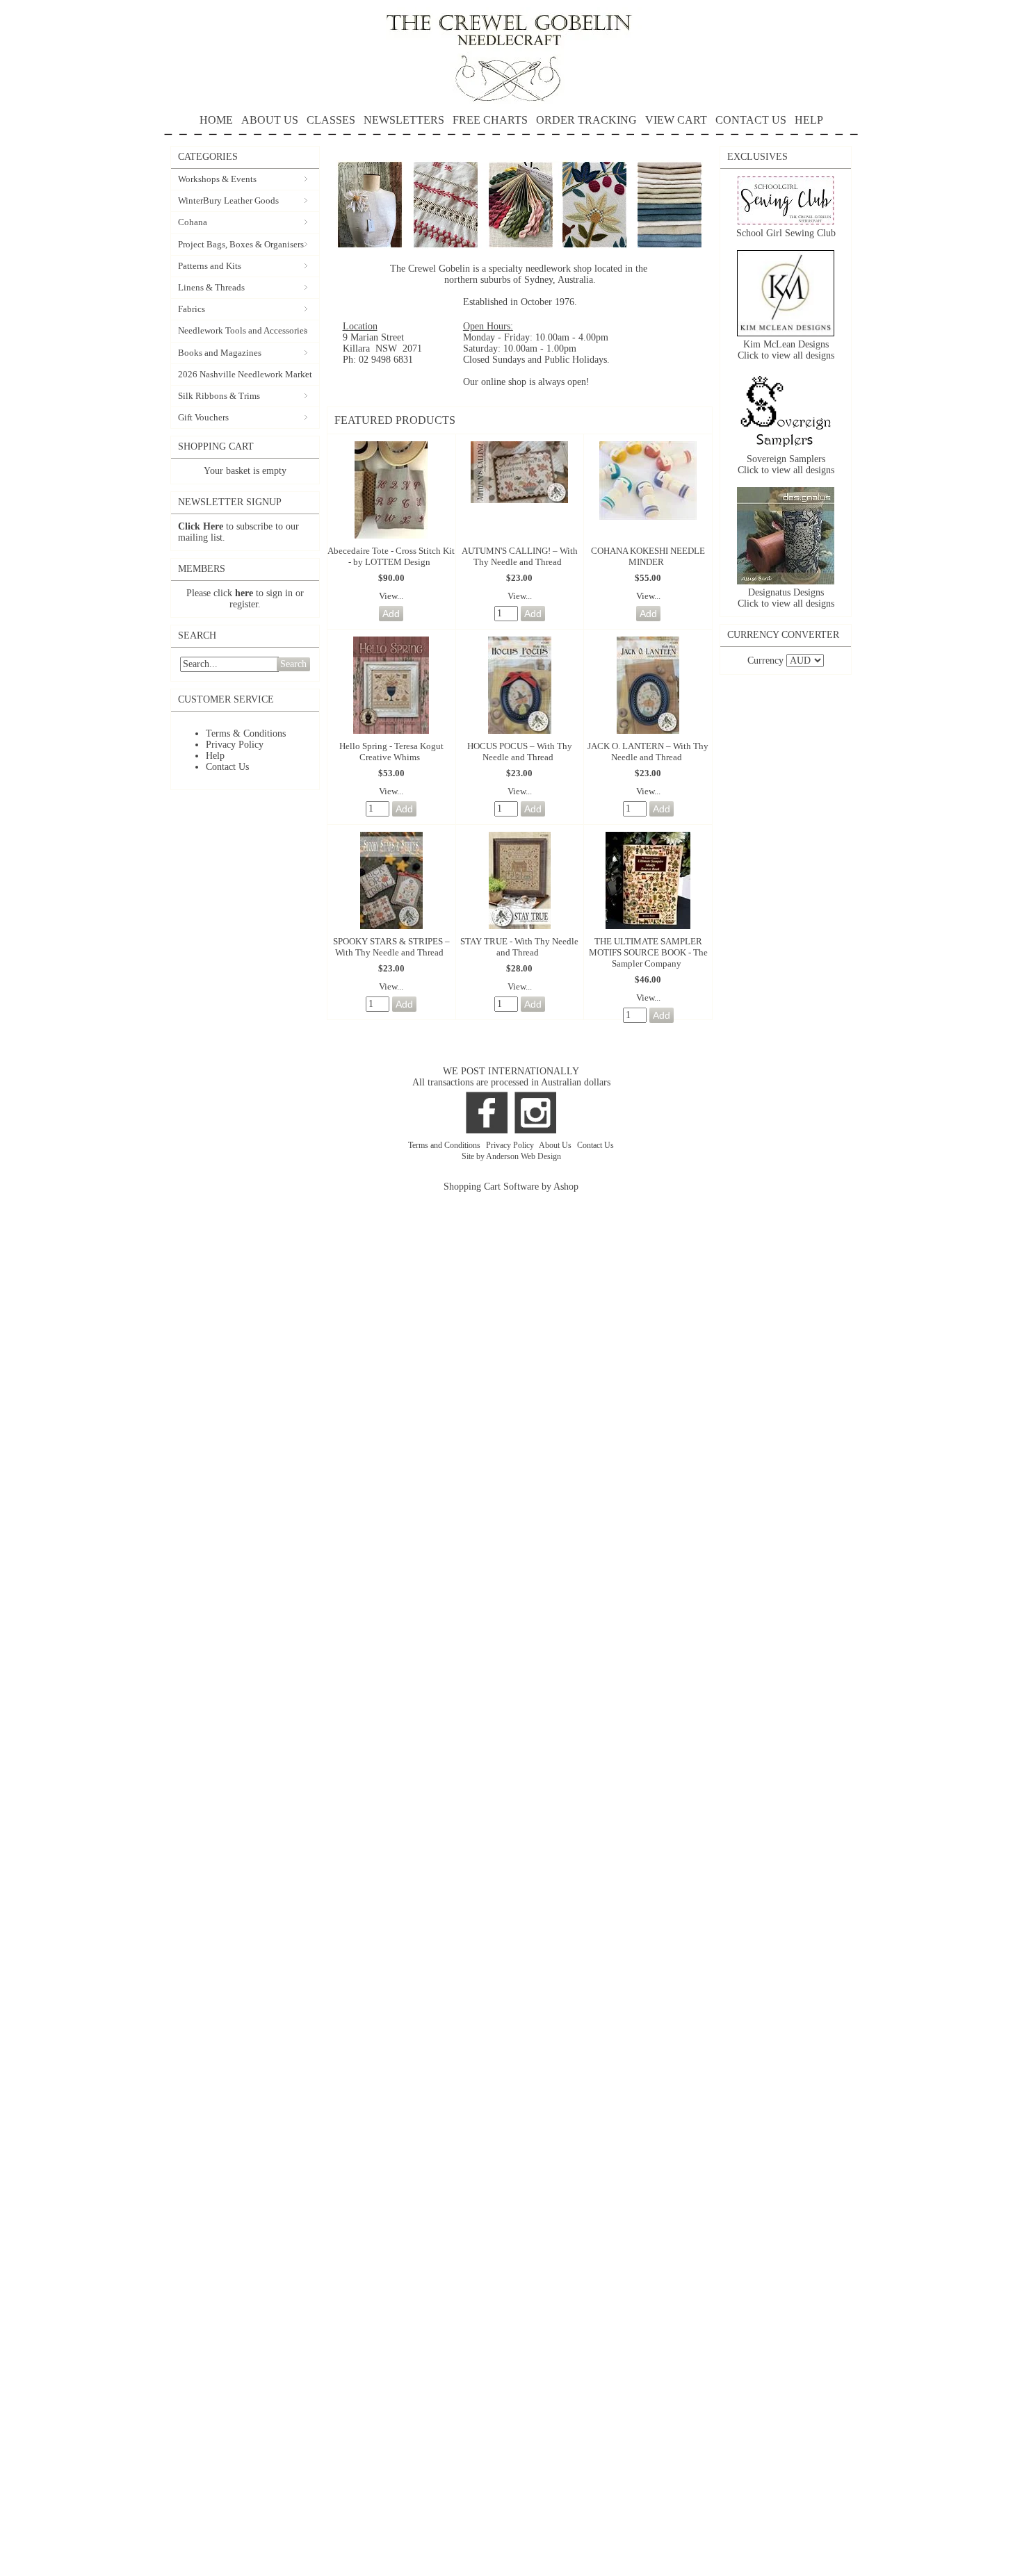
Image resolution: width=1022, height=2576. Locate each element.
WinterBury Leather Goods (228, 200)
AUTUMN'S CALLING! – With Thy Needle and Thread (520, 556)
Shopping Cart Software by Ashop (511, 1187)
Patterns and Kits (210, 266)
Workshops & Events (217, 179)
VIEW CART (676, 120)
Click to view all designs (786, 355)
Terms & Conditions (246, 733)
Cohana (193, 222)
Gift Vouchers (203, 417)
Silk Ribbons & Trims (219, 396)
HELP (809, 120)
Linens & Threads (211, 287)
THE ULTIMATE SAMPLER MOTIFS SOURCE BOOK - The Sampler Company (648, 952)
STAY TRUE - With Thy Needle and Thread (519, 947)
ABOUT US (270, 120)
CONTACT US (751, 120)
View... (391, 596)
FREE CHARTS (490, 120)
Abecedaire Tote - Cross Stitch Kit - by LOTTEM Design (391, 556)
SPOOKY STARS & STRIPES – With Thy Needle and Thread (391, 947)
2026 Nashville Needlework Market (245, 374)
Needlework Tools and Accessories (243, 330)
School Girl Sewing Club (786, 233)
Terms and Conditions (445, 1145)
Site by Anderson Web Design (511, 1156)
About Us (556, 1145)
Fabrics (192, 309)
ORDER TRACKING (586, 120)
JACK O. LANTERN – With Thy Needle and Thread (648, 752)
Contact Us (227, 767)
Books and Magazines (220, 353)
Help (215, 756)
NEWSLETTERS (404, 120)
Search (293, 664)
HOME (216, 120)
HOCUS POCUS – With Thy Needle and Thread (520, 752)
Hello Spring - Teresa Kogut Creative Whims (391, 752)
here (244, 593)
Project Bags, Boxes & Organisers (241, 244)
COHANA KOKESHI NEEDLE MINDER (648, 556)
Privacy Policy (235, 745)
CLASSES (331, 120)
